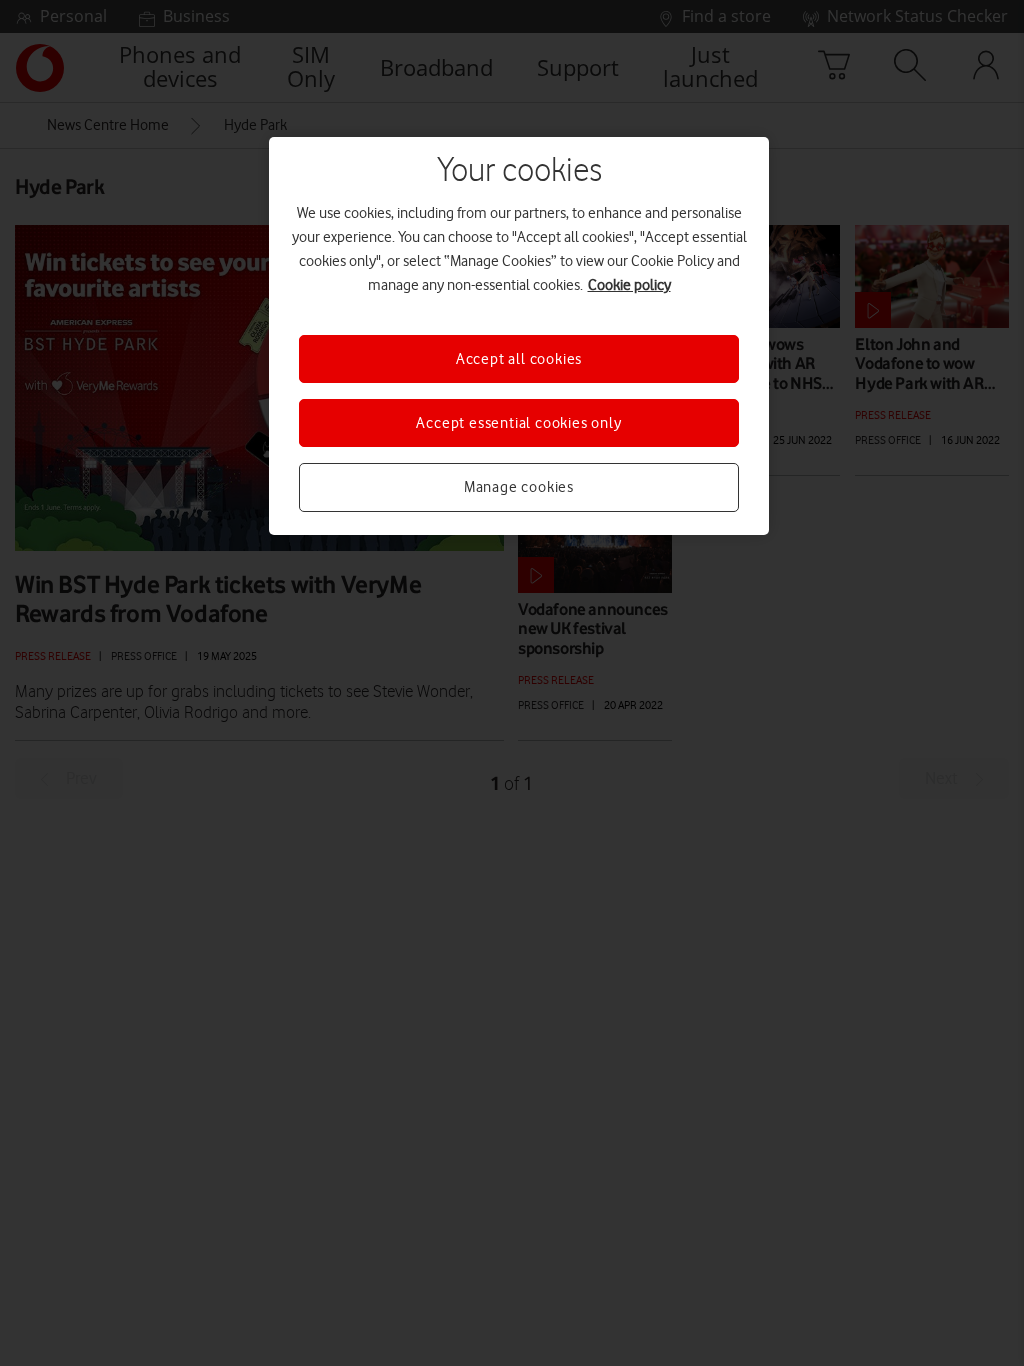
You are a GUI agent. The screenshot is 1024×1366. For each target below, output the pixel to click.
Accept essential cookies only (518, 423)
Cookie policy (629, 285)
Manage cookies (519, 487)
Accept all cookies (519, 359)
